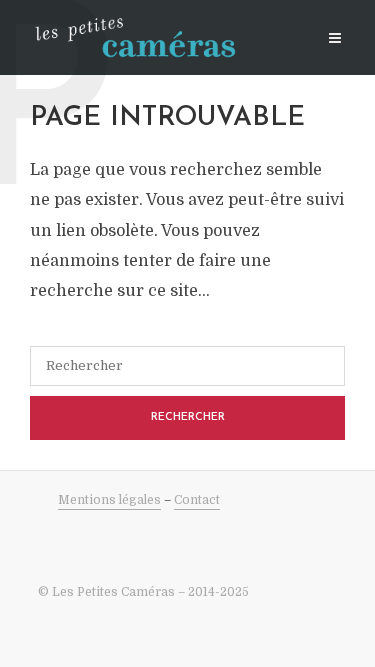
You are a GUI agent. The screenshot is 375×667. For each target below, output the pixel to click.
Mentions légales (109, 500)
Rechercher (188, 417)
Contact (197, 500)
